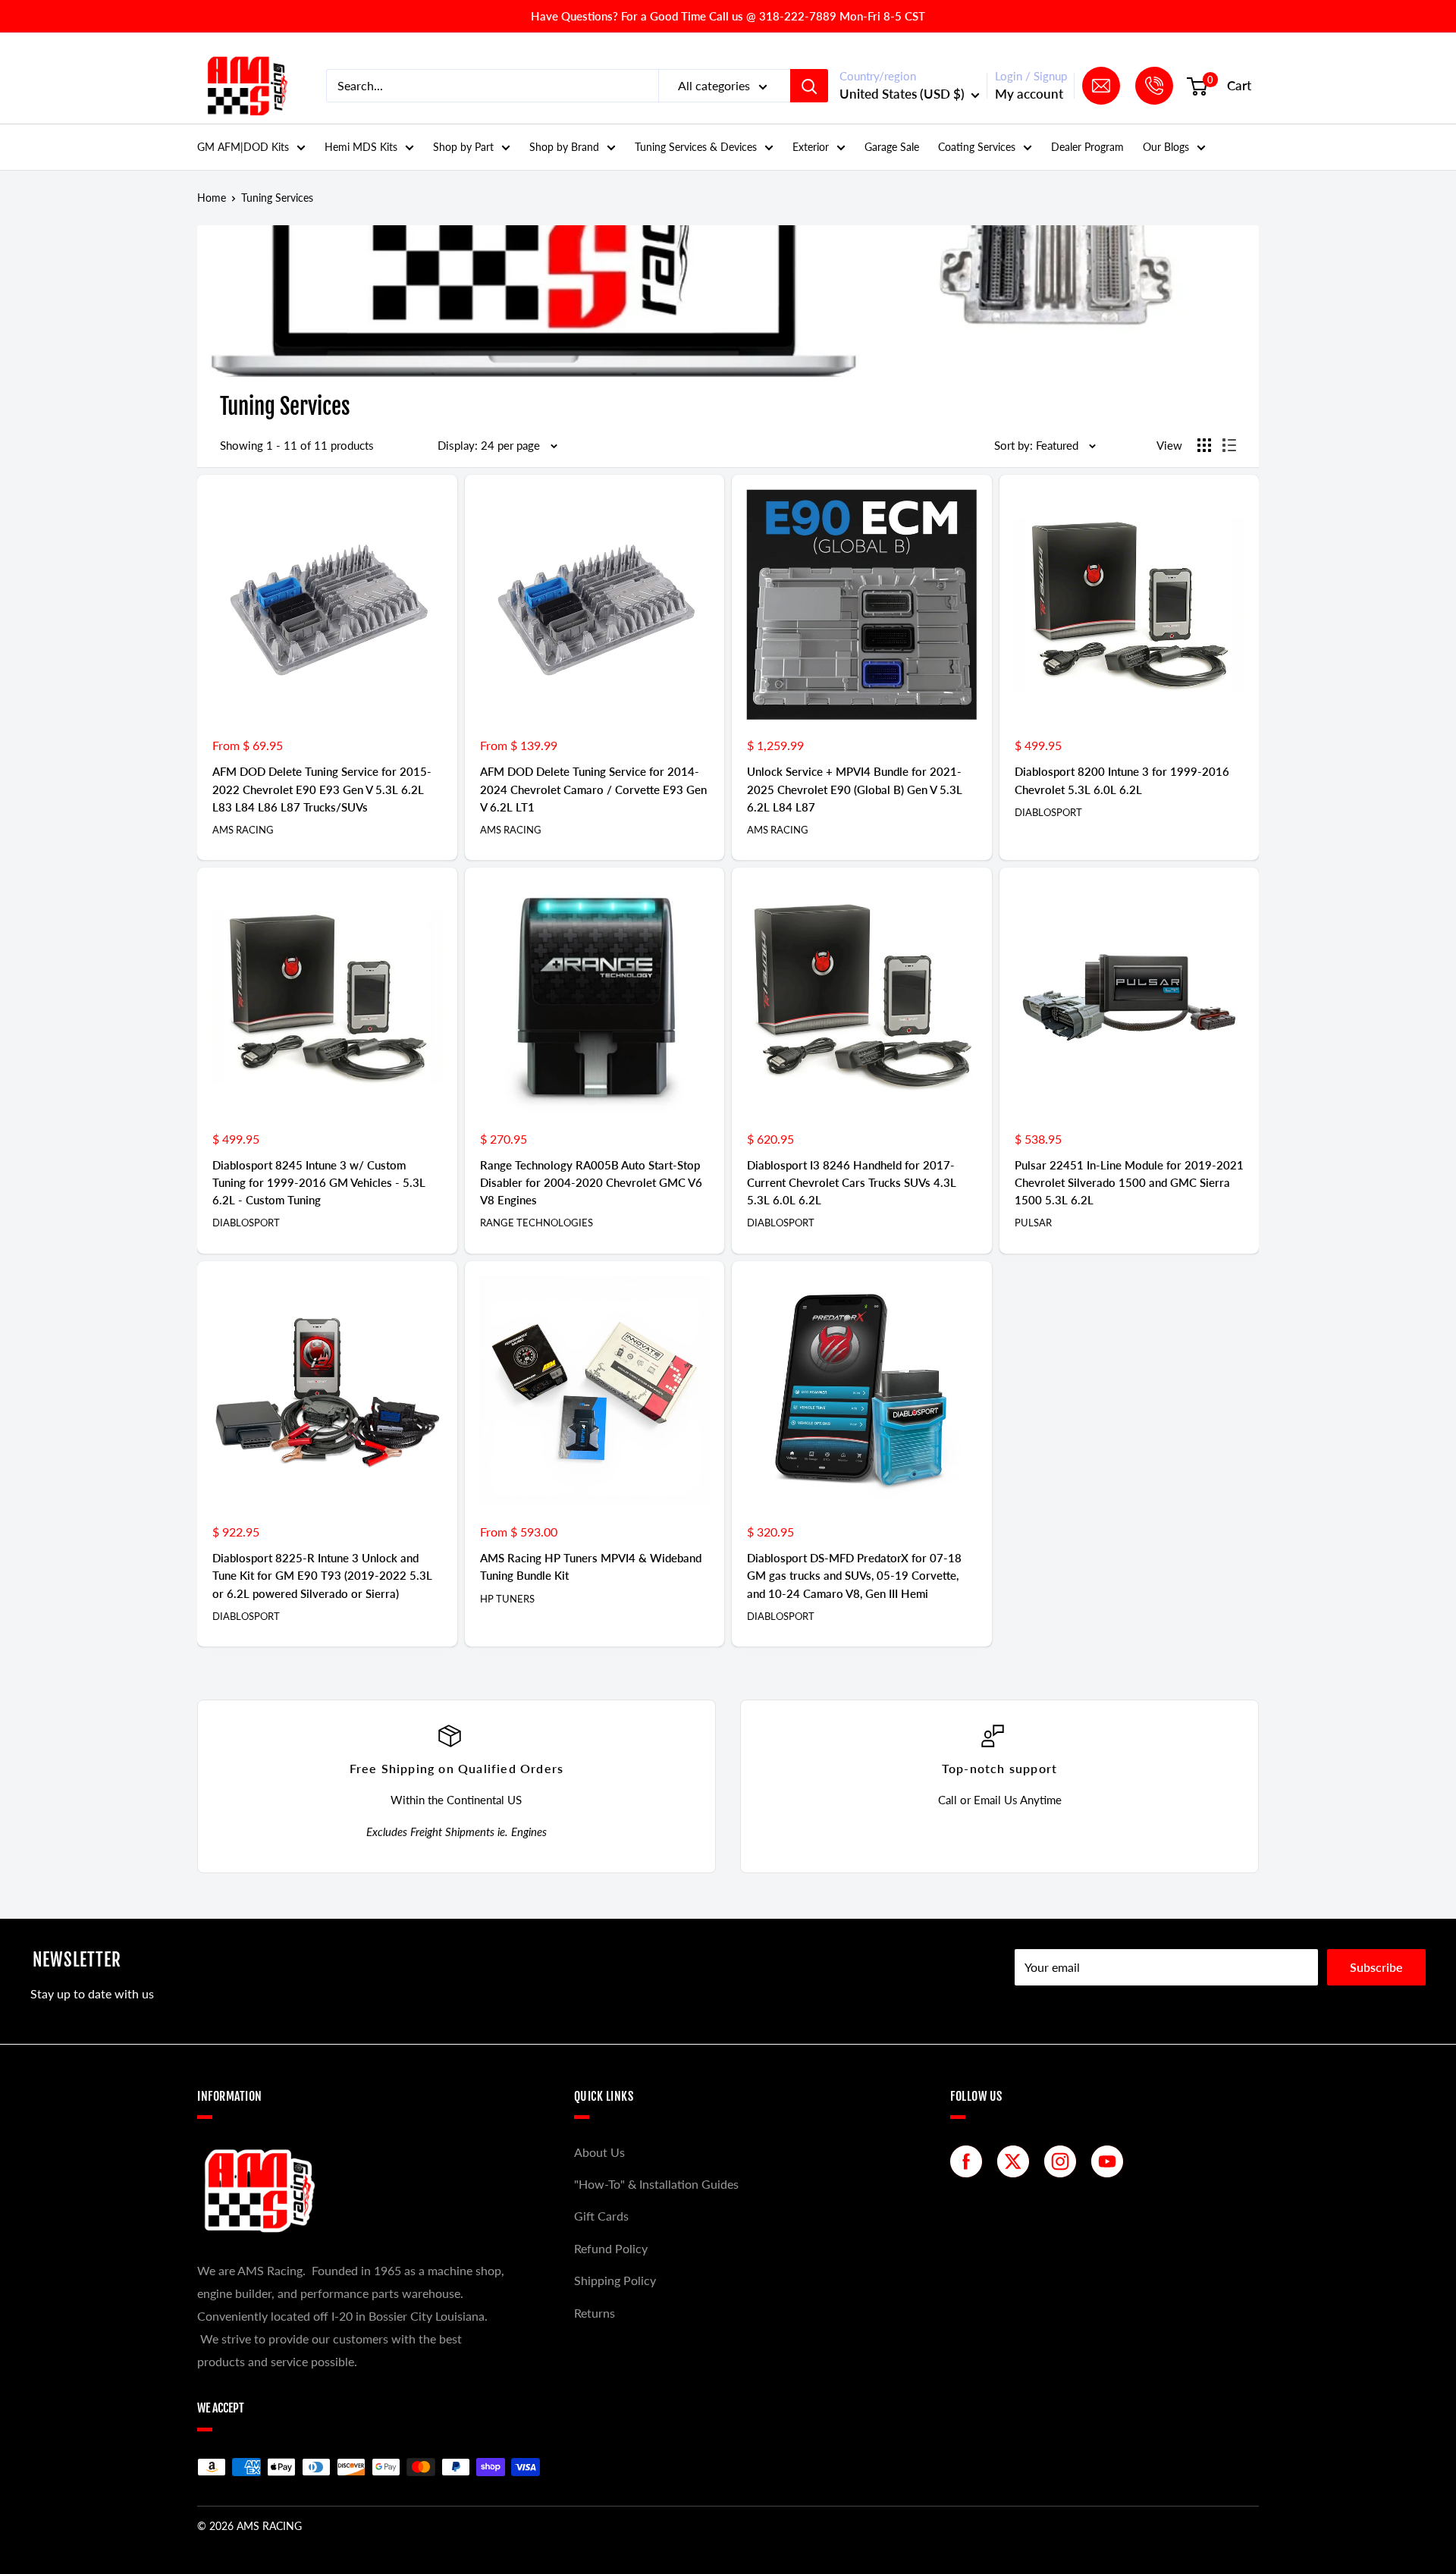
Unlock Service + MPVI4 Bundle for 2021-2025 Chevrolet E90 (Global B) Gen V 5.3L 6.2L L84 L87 (855, 789)
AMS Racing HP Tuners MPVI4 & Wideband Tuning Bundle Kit (591, 1566)
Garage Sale (892, 147)
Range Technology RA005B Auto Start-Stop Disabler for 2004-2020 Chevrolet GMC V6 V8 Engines (591, 1183)
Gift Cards (601, 2216)
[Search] (809, 86)
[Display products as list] (1229, 445)
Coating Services (977, 147)
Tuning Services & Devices (696, 147)
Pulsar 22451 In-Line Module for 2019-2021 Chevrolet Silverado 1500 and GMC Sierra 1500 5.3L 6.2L (1129, 1183)
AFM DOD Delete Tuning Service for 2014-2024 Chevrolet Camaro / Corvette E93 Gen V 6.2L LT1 (593, 789)
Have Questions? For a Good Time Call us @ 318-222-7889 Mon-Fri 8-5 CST (728, 16)
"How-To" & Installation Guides (656, 2184)
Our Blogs (1166, 147)
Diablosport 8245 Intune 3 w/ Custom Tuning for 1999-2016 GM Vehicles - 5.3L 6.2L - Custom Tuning (319, 1183)
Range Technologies (537, 1223)
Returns (595, 2313)
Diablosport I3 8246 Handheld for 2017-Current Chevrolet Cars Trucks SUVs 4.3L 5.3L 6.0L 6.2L (852, 1183)
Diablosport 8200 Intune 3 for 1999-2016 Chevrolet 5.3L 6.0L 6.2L (1122, 780)
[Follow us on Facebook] (970, 2161)
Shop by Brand (564, 147)
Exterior (811, 147)
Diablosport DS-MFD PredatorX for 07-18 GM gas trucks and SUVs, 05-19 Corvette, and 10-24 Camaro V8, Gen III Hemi (854, 1576)
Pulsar (1033, 1223)
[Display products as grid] (1204, 445)
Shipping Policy (615, 2280)
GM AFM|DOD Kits (243, 147)
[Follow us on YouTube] (1111, 2161)
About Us (599, 2152)
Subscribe (1376, 1967)
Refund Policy (611, 2248)
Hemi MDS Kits (361, 147)
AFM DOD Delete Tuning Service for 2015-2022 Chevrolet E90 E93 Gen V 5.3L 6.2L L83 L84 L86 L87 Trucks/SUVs (322, 789)
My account (1029, 94)
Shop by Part (463, 147)
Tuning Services (277, 198)
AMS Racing (243, 830)
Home (212, 198)
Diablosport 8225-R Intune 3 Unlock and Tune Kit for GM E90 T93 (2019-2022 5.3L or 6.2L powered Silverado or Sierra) (322, 1576)
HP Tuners (507, 1599)
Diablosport (1048, 812)
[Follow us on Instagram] (1064, 2161)
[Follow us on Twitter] (1017, 2161)
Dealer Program (1087, 147)
